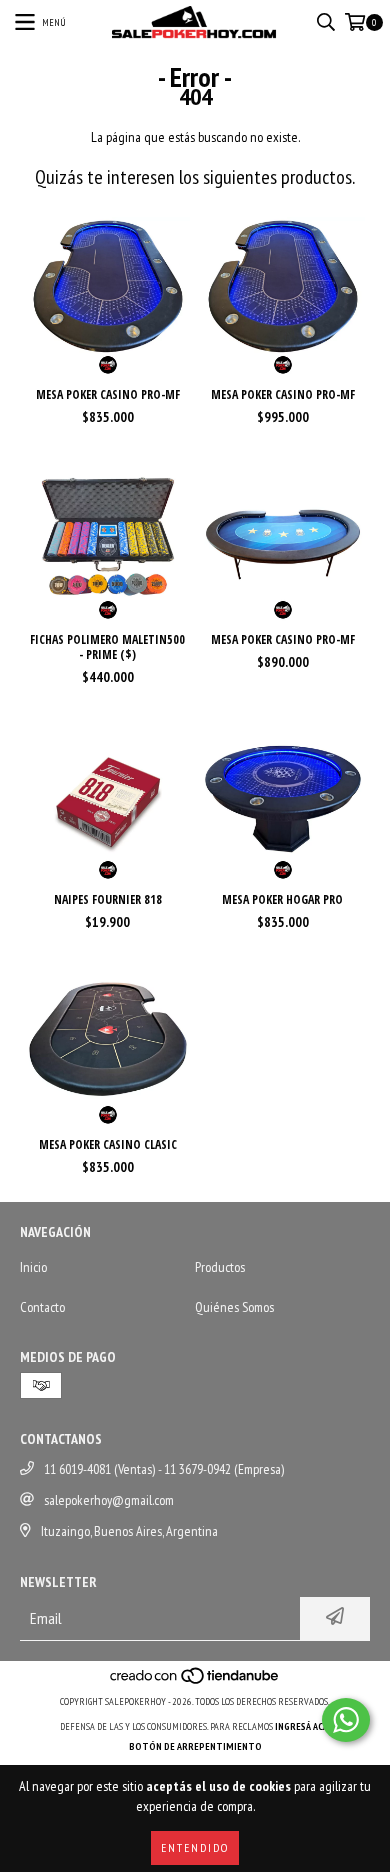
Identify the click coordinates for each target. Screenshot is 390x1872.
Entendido (195, 1847)
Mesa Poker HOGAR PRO (282, 899)
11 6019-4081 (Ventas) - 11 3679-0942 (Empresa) (164, 1469)
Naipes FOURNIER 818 (108, 899)
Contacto (42, 1307)
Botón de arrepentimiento (195, 1746)
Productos (220, 1267)
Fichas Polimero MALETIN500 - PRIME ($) (107, 647)
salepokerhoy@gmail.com (109, 1500)
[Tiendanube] (195, 1681)
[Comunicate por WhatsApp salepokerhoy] (346, 1720)
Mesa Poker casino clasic (108, 1144)
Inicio (33, 1267)
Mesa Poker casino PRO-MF (108, 394)
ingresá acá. (303, 1726)
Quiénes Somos (234, 1307)
